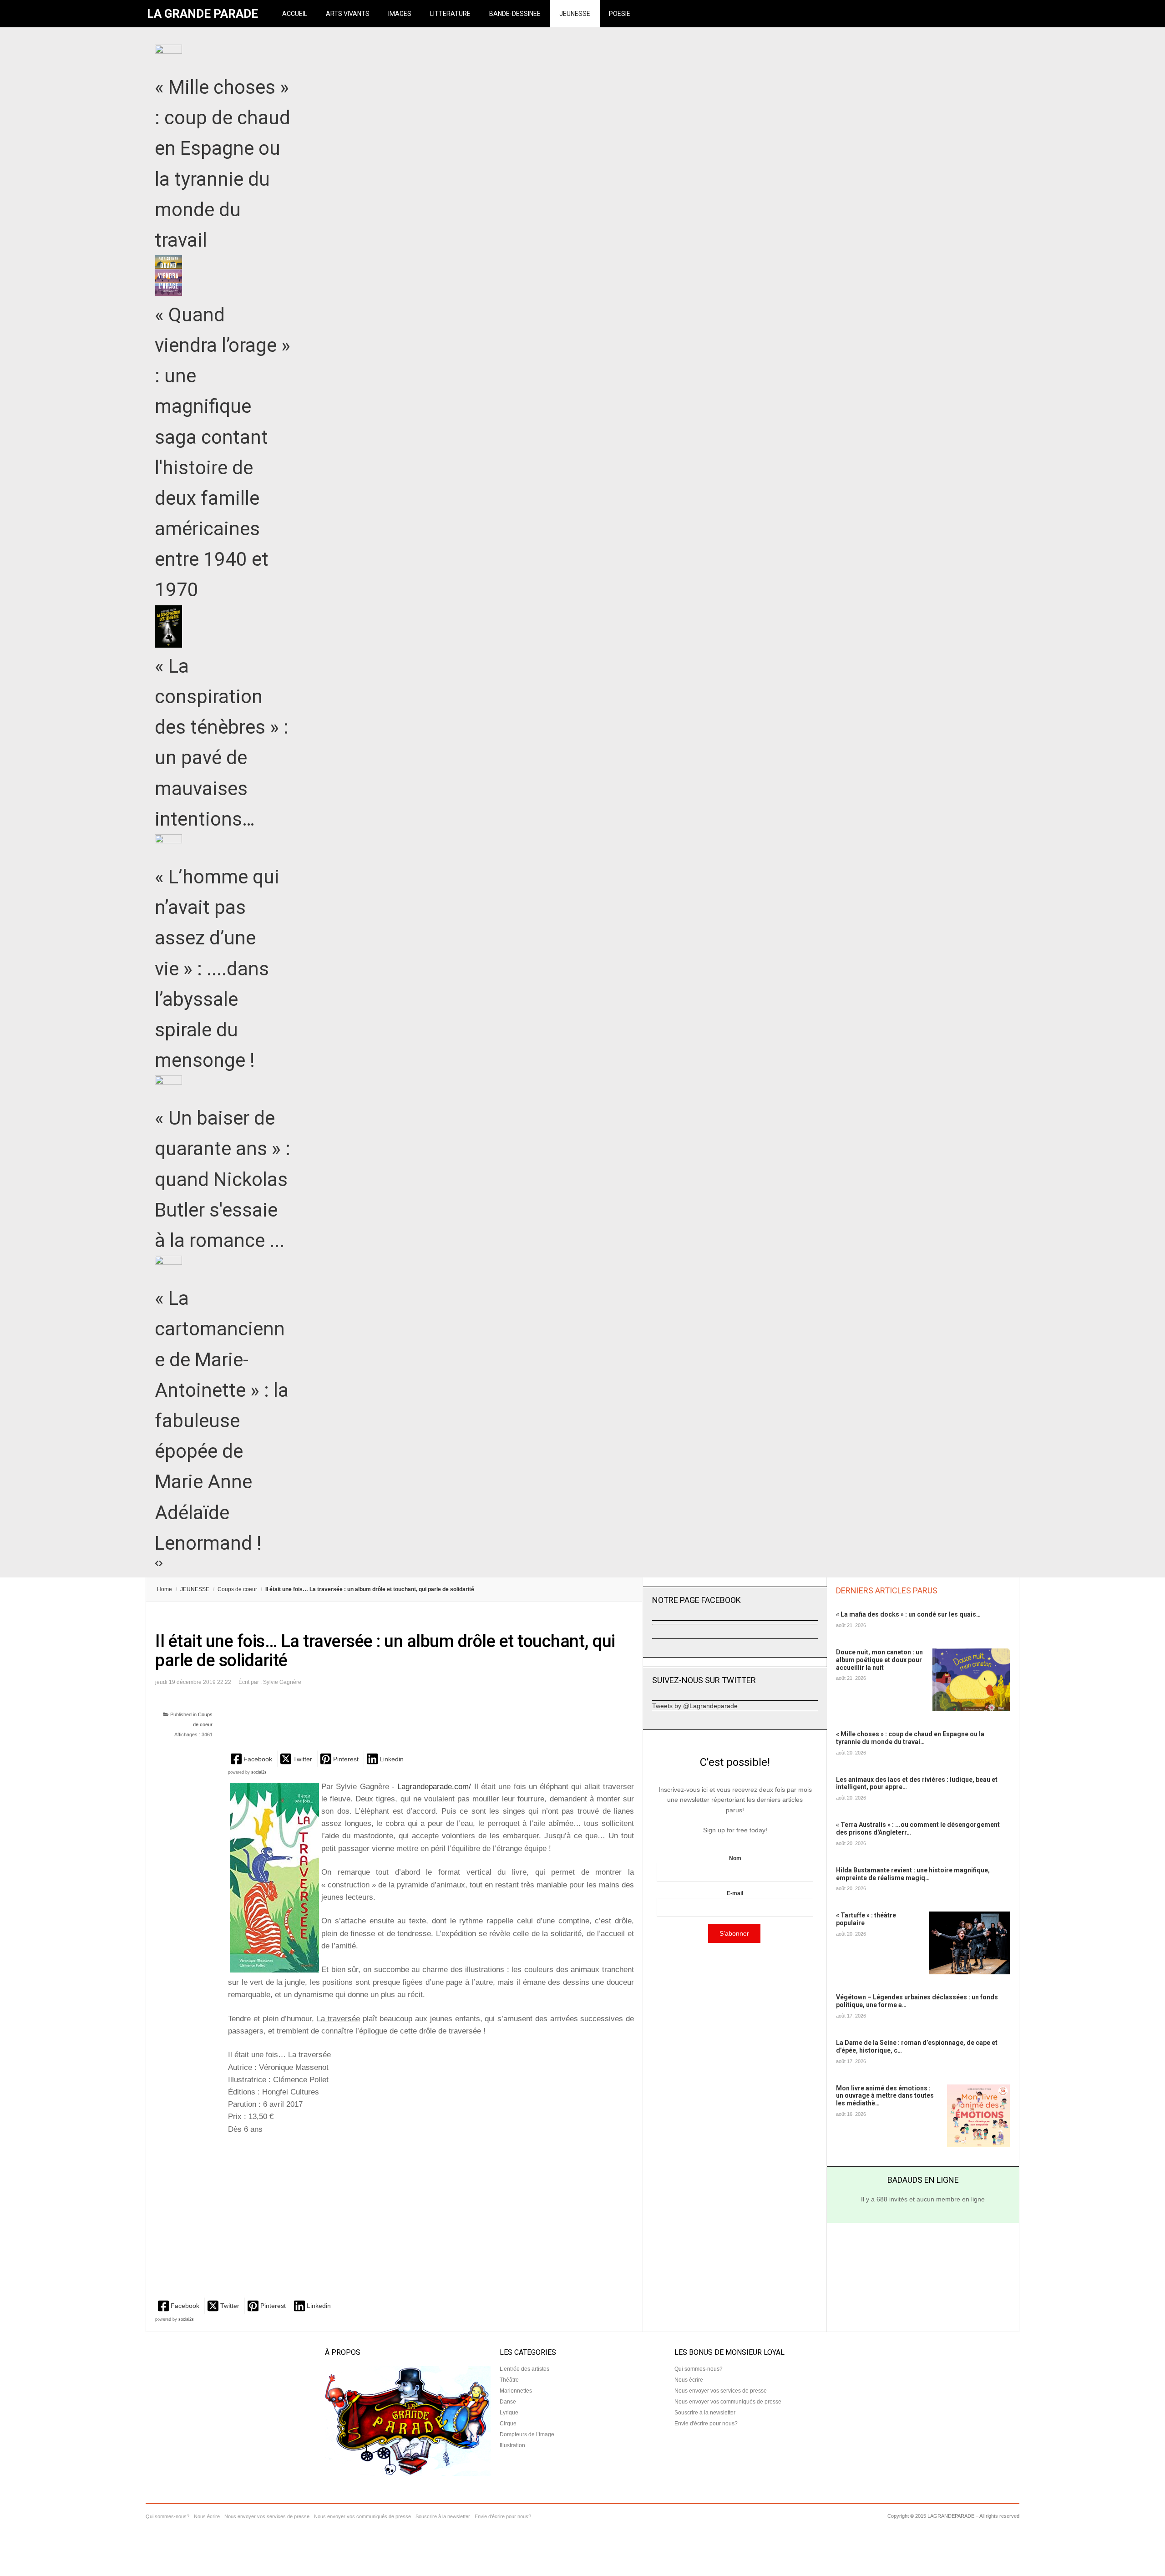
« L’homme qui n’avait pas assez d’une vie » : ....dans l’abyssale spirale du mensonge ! (217, 969)
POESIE (620, 14)
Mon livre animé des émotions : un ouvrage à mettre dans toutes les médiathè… (885, 2096)
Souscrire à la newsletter (705, 2413)
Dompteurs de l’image (527, 2434)
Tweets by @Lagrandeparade (695, 1706)
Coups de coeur (237, 1589)
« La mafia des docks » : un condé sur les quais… (908, 1614)
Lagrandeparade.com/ (434, 1787)
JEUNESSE (575, 14)
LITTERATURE (450, 14)
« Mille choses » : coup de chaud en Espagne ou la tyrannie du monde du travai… (910, 1738)
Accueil (295, 14)
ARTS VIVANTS (348, 14)
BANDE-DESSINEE (515, 14)
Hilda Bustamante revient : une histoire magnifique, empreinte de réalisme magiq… (913, 1874)
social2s (259, 1772)
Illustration (512, 2445)
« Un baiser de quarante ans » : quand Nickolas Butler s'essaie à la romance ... (223, 1179)
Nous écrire (689, 2380)
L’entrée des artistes (524, 2369)
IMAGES (400, 14)
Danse (508, 2402)
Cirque (508, 2424)
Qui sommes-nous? (699, 2369)
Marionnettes (516, 2391)
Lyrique (509, 2413)
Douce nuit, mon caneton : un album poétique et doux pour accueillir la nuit (879, 1660)
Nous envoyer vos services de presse (721, 2391)
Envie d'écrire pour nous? (706, 2424)
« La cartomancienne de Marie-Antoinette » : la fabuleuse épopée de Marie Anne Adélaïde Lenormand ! (222, 1421)
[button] (252, 1759)
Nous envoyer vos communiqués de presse (728, 2402)
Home (165, 1589)
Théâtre (509, 2380)
